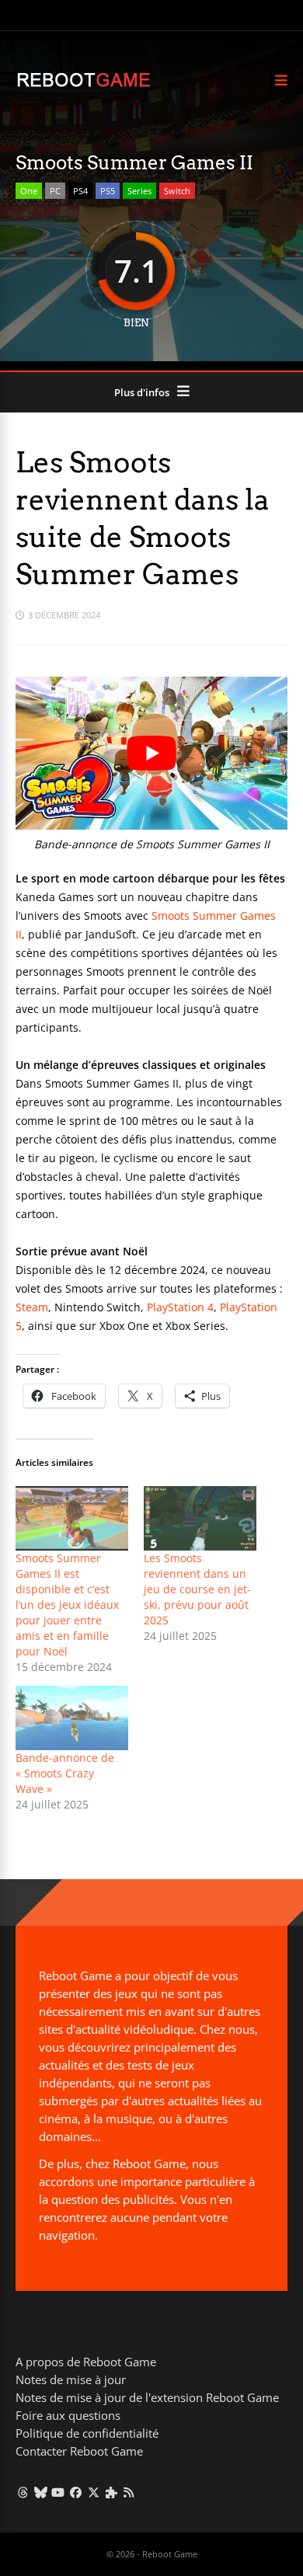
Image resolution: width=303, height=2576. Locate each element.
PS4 (80, 191)
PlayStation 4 (180, 1307)
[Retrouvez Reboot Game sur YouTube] (59, 2492)
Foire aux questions (68, 2415)
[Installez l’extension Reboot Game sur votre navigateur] (111, 2492)
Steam (32, 1307)
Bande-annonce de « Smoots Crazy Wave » (65, 1773)
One (29, 191)
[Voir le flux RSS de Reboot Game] (129, 2492)
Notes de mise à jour (71, 2379)
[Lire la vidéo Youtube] (151, 753)
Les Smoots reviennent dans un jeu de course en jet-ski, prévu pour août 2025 (197, 1589)
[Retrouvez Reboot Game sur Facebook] (76, 2492)
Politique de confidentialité (87, 2433)
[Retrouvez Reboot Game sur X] (94, 2492)
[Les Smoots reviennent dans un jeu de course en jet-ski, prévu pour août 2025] (200, 1518)
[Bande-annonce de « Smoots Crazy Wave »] (72, 1718)
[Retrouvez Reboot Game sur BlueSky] (41, 2492)
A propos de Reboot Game (86, 2362)
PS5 (108, 191)
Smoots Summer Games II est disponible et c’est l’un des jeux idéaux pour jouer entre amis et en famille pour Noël (67, 1605)
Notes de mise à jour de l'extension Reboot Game (147, 2397)
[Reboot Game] (84, 85)
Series (139, 191)
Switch (177, 191)
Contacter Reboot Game (79, 2451)
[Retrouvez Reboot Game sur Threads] (23, 2492)
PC (55, 191)
